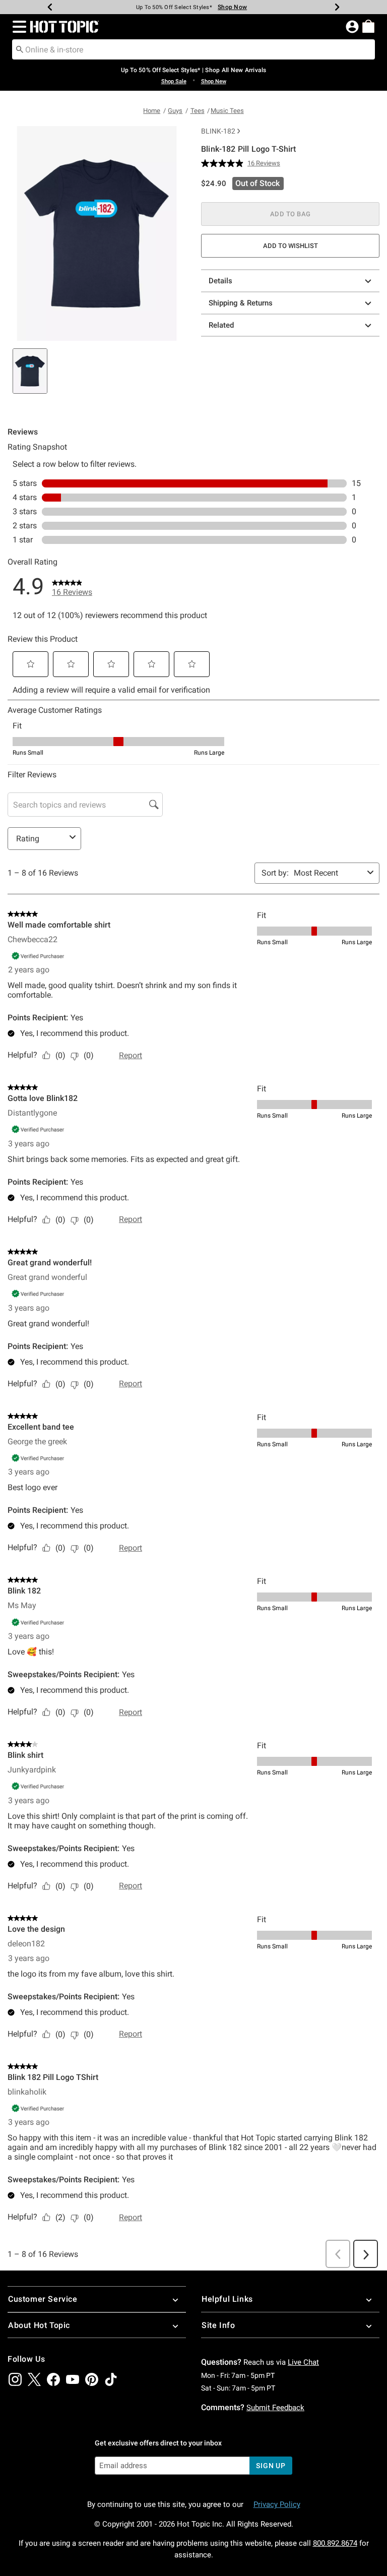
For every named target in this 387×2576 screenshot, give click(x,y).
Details (220, 281)
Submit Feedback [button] (275, 2408)
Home (152, 111)
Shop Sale (174, 81)
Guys (175, 111)
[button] (17, 27)
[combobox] (193, 49)
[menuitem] (368, 26)
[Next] (337, 7)
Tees (198, 111)
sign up (271, 2466)
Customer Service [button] (43, 2299)
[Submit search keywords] (20, 49)
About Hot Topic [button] (39, 2325)
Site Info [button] (218, 2325)
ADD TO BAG (291, 214)
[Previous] (50, 7)
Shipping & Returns (241, 303)
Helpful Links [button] (227, 2299)
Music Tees (227, 111)
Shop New (214, 81)
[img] (15, 2379)
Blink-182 (218, 131)
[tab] (30, 371)
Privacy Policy (277, 2504)
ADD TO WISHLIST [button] (291, 246)
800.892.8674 (335, 2543)
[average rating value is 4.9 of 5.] (224, 163)
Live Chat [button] (303, 2362)
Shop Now (228, 7)
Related (221, 325)
